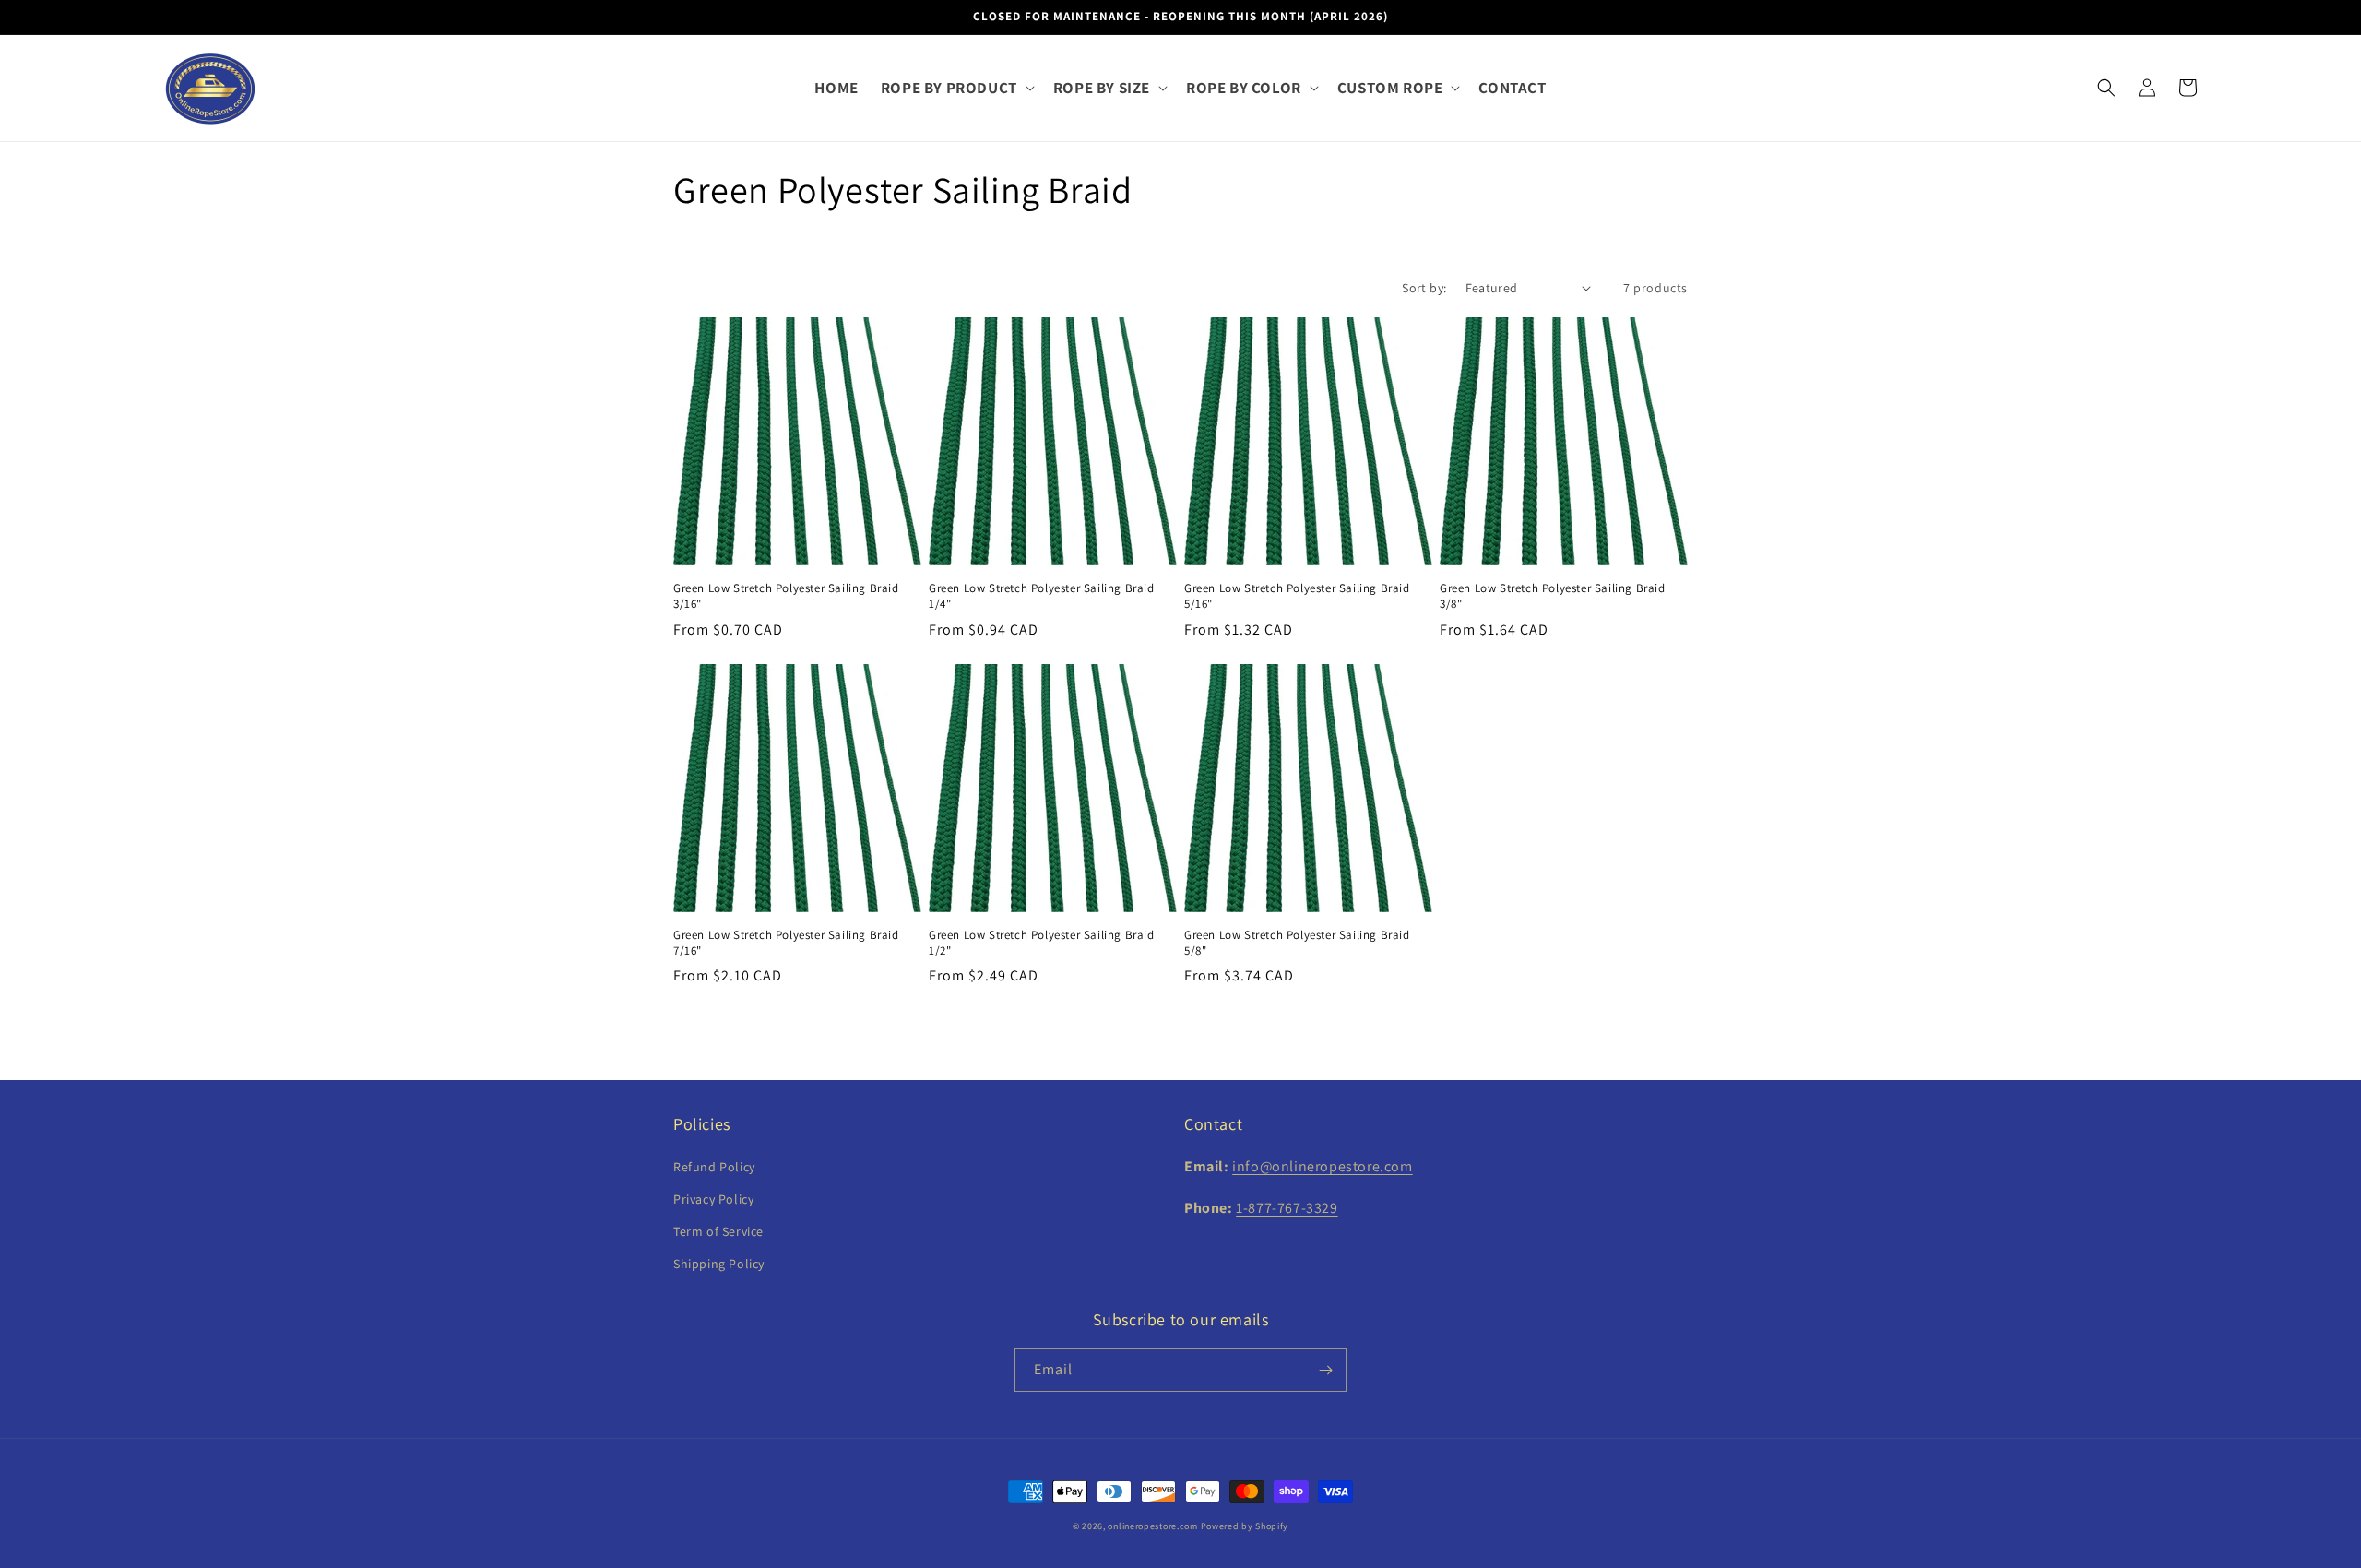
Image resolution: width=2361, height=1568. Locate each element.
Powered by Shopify (1245, 1526)
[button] (956, 88)
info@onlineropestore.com (1322, 1166)
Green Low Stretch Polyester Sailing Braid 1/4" (1042, 596)
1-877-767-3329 (1287, 1208)
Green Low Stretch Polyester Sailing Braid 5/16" (1297, 596)
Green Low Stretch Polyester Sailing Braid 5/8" (1297, 943)
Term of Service (718, 1231)
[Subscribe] (1325, 1370)
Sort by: (1424, 288)
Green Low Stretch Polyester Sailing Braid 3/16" (786, 596)
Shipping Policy (719, 1264)
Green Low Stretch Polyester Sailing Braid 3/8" (1553, 596)
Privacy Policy (713, 1199)
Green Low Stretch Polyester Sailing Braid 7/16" (786, 943)
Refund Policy (714, 1167)
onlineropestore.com (1152, 1526)
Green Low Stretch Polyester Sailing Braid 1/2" (1042, 943)
